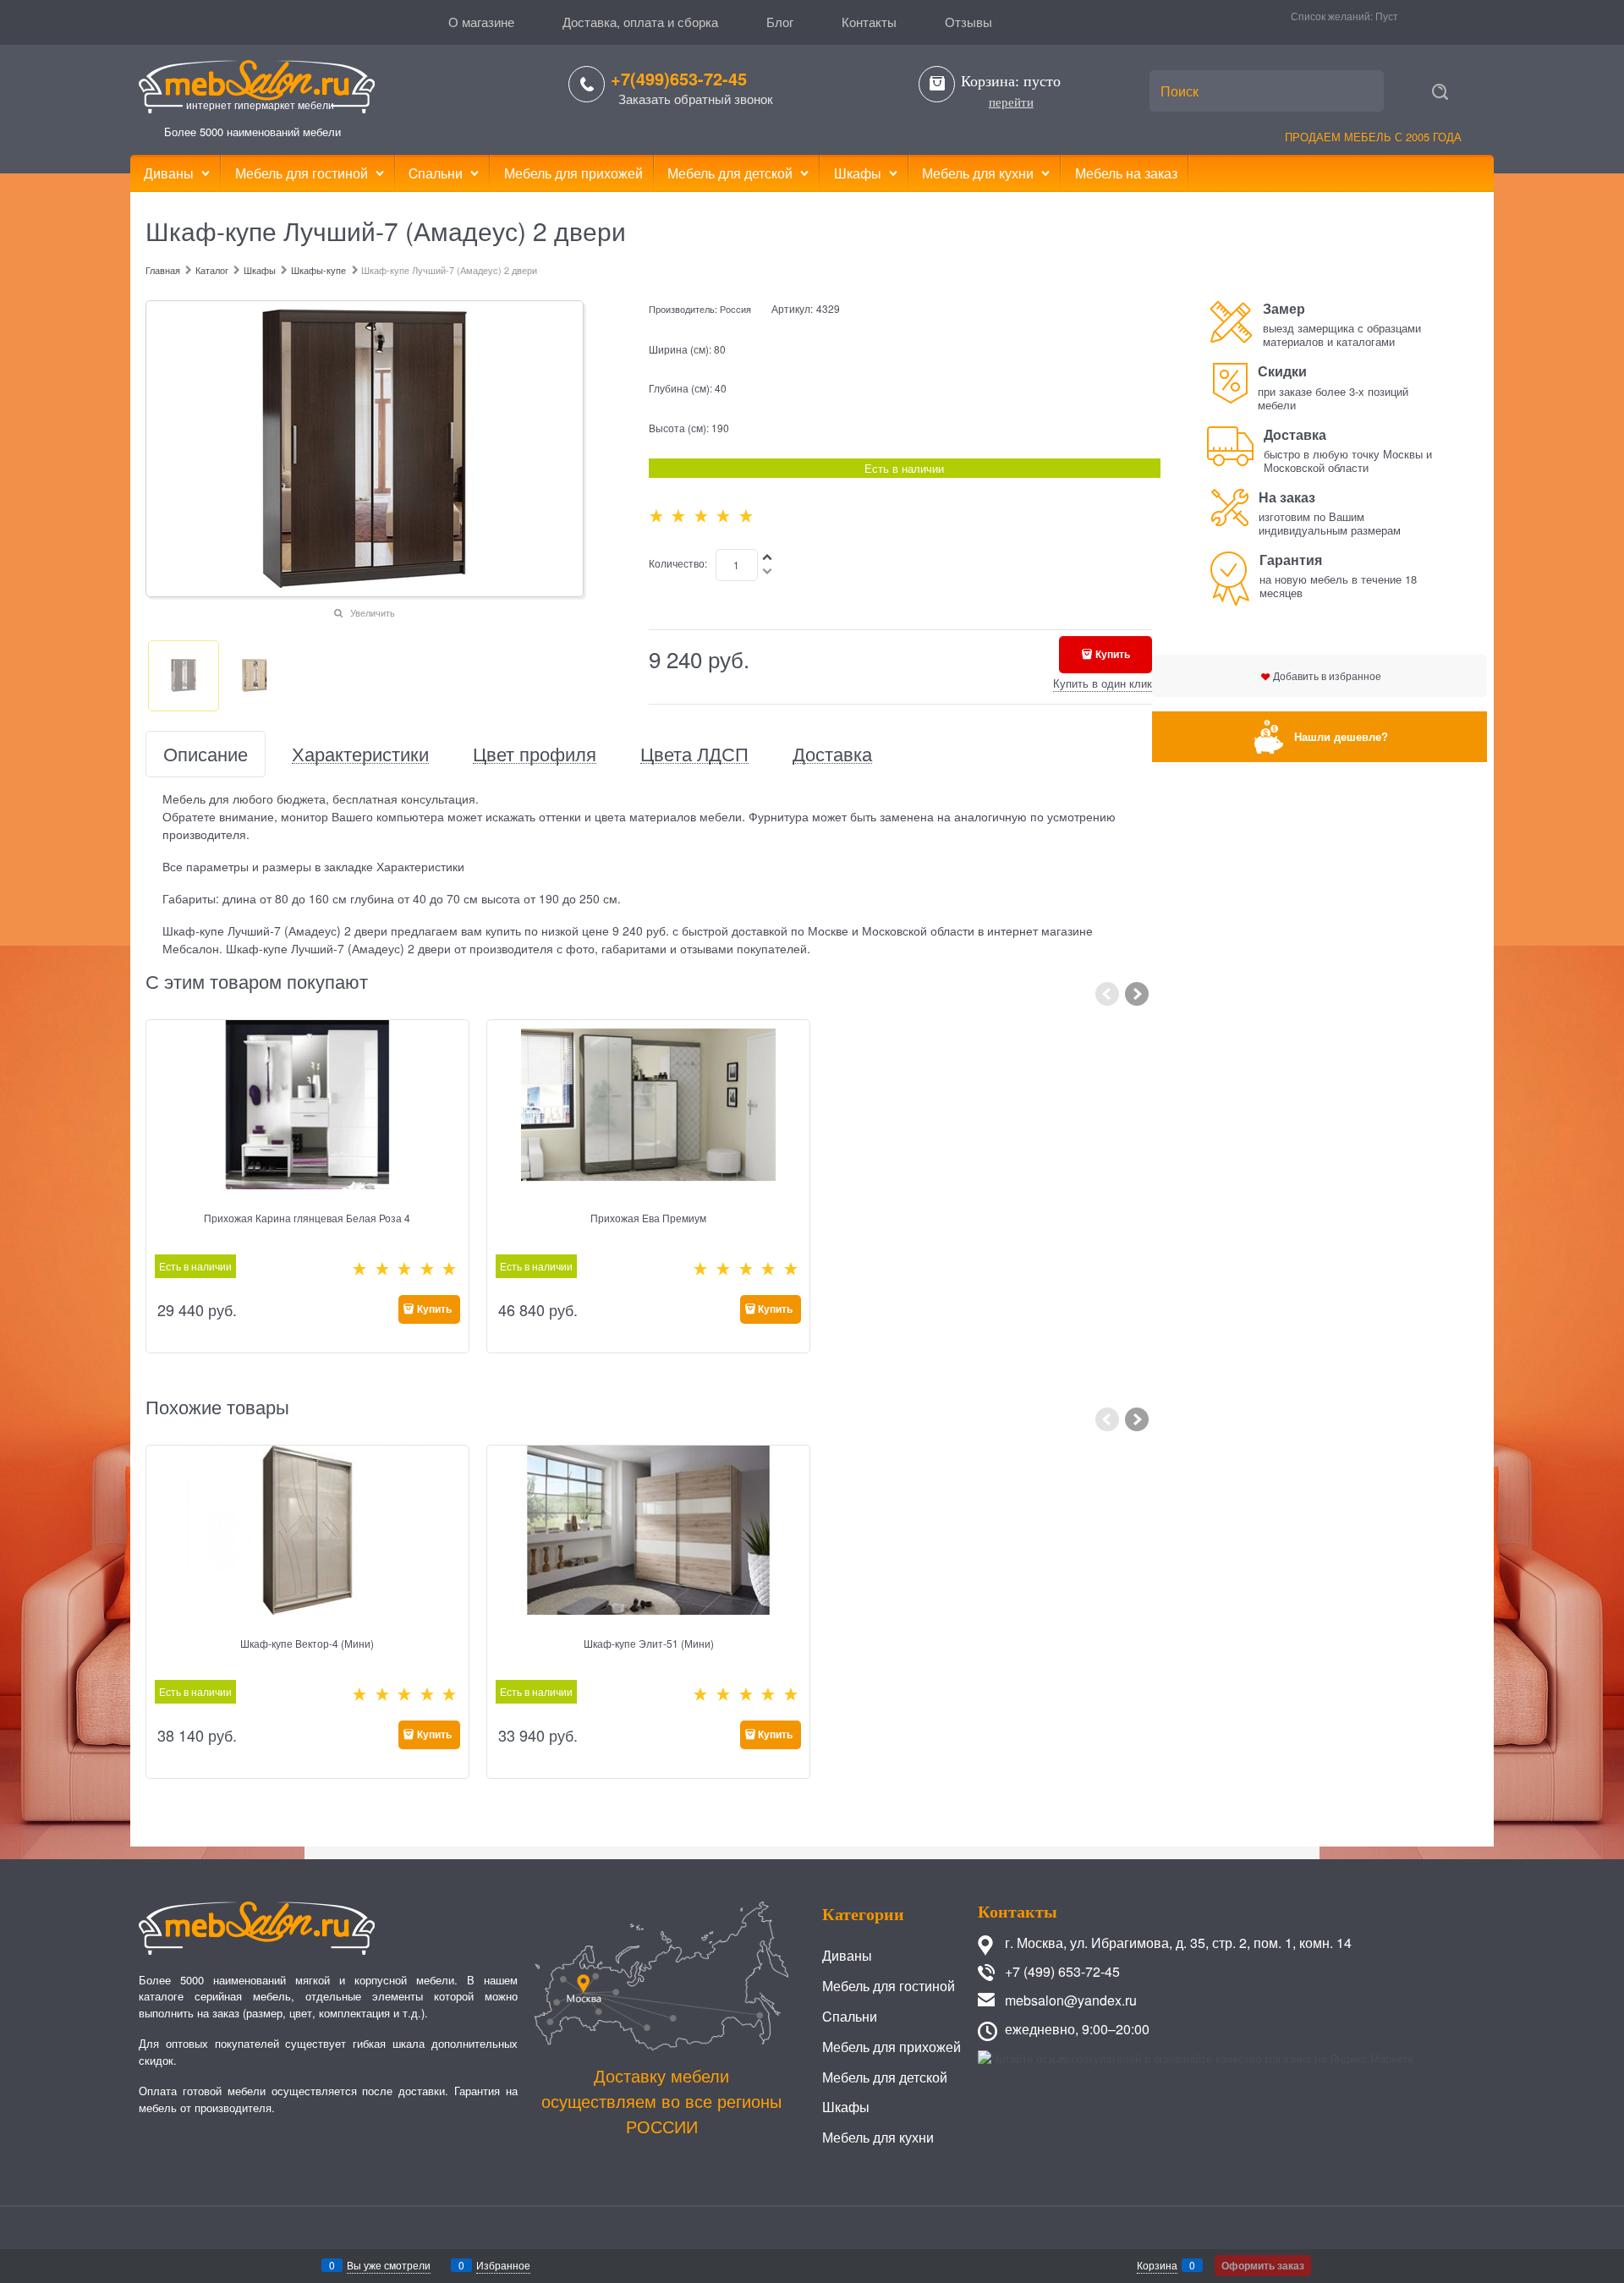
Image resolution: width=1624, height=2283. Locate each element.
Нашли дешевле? (1341, 736)
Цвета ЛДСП (694, 754)
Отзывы (968, 22)
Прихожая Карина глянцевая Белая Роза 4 (307, 1218)
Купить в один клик (1103, 683)
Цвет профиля (535, 754)
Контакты (869, 22)
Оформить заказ (1263, 2265)
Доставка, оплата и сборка (640, 22)
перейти (1011, 102)
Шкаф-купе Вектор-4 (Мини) (307, 1643)
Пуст (1387, 16)
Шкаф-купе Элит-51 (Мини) (649, 1643)
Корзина (1157, 2265)
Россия (735, 309)
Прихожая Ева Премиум (648, 1218)
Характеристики (360, 754)
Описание (206, 754)
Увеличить (373, 612)
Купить (1113, 654)
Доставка (832, 754)
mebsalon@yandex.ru (1071, 2000)
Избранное (503, 2265)
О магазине (481, 22)
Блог (780, 22)
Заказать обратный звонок (696, 99)
